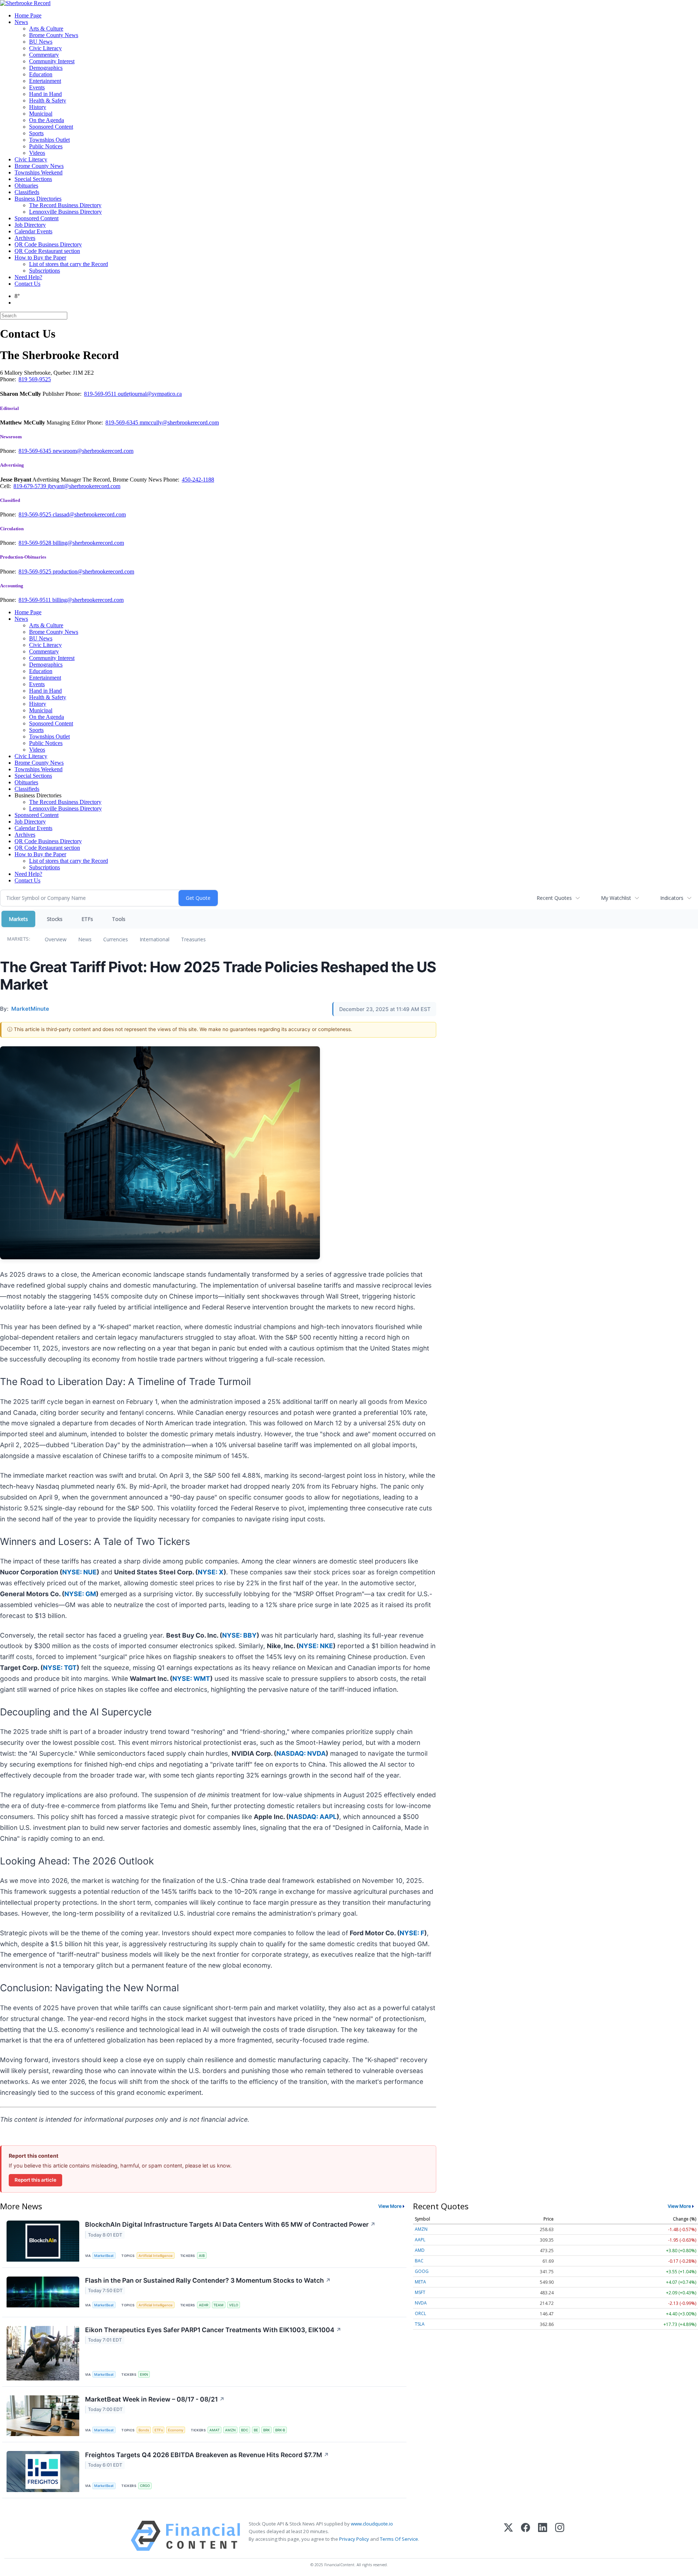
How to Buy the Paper (40, 257)
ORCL (420, 2313)
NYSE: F (412, 1933)
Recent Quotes (554, 898)
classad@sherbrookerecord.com (89, 514)
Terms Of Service (399, 2539)
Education (41, 74)
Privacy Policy (354, 2539)
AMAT (214, 2430)
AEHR (204, 2305)
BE (256, 2430)
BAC (419, 2261)
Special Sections (33, 179)
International (155, 939)
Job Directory (30, 225)
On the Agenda (47, 120)
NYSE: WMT (191, 1679)
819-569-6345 (123, 422)
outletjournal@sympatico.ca (150, 394)
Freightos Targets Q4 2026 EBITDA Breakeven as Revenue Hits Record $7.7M (207, 2455)
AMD (420, 2250)
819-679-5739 (31, 486)
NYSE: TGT (60, 1668)
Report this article (35, 2180)
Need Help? (28, 277)
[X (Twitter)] (508, 2536)
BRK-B (280, 2430)
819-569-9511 (101, 394)
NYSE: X (211, 1572)
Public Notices (46, 146)
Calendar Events (33, 231)
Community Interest (52, 61)
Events (37, 87)
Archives (25, 238)
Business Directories (38, 199)
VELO (234, 2305)
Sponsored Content (51, 127)
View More (390, 2206)
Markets (18, 919)
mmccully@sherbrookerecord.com (179, 422)
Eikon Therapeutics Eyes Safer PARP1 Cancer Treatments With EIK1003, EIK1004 (213, 2330)
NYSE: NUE (79, 1572)
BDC (245, 2430)
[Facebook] (525, 2536)
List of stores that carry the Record (69, 264)
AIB (202, 2256)
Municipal (41, 114)
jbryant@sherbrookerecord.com (84, 486)
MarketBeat (104, 2256)
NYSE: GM (80, 1594)
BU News (41, 42)
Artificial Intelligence (156, 2256)
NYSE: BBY (239, 1635)
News (21, 22)
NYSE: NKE (316, 1646)
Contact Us (27, 284)
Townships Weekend (39, 172)
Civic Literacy (45, 48)
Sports (36, 133)
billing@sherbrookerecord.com (88, 543)
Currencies (116, 939)
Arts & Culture (46, 29)
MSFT (420, 2292)
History (38, 107)
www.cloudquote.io (372, 2524)
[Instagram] (560, 2536)
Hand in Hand (45, 94)
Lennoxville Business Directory (65, 212)
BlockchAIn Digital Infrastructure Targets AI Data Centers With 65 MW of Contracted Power (230, 2224)
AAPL (420, 2240)
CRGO (145, 2486)
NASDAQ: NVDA (301, 1753)
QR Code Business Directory (48, 244)
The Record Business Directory (65, 205)
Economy (176, 2430)
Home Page (28, 15)
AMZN (230, 2430)
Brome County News (54, 35)
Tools (119, 919)
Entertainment (45, 81)
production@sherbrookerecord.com (93, 571)
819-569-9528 (36, 543)
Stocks (55, 919)
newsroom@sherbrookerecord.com (93, 451)
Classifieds (27, 192)
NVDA (421, 2303)
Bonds (144, 2430)
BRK (266, 2430)
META (420, 2282)
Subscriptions (45, 271)
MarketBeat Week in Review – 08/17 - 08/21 (155, 2399)
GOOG (422, 2271)
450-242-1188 (198, 480)
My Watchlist (616, 898)
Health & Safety (48, 100)
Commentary (44, 55)
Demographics (46, 68)
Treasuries (193, 939)
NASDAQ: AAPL (313, 1817)
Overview (56, 939)
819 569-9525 (35, 379)
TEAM (218, 2305)
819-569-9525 (36, 514)
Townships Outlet (49, 140)
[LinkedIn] (543, 2536)
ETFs (87, 919)
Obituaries (26, 186)
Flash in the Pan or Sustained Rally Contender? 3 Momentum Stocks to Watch (208, 2280)
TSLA (420, 2324)
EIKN (144, 2374)
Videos (37, 153)
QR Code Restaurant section (47, 251)
